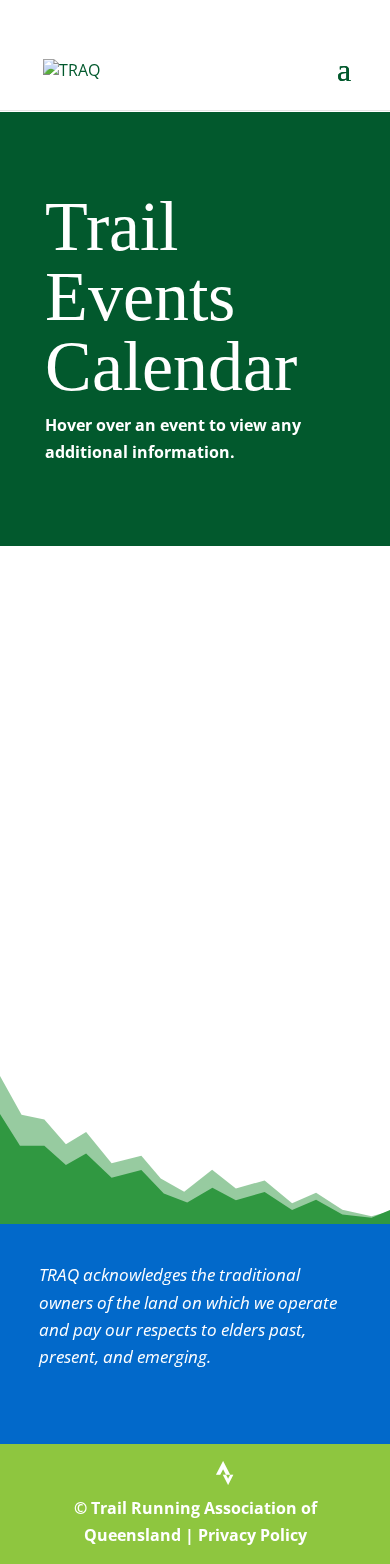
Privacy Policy (252, 1535)
